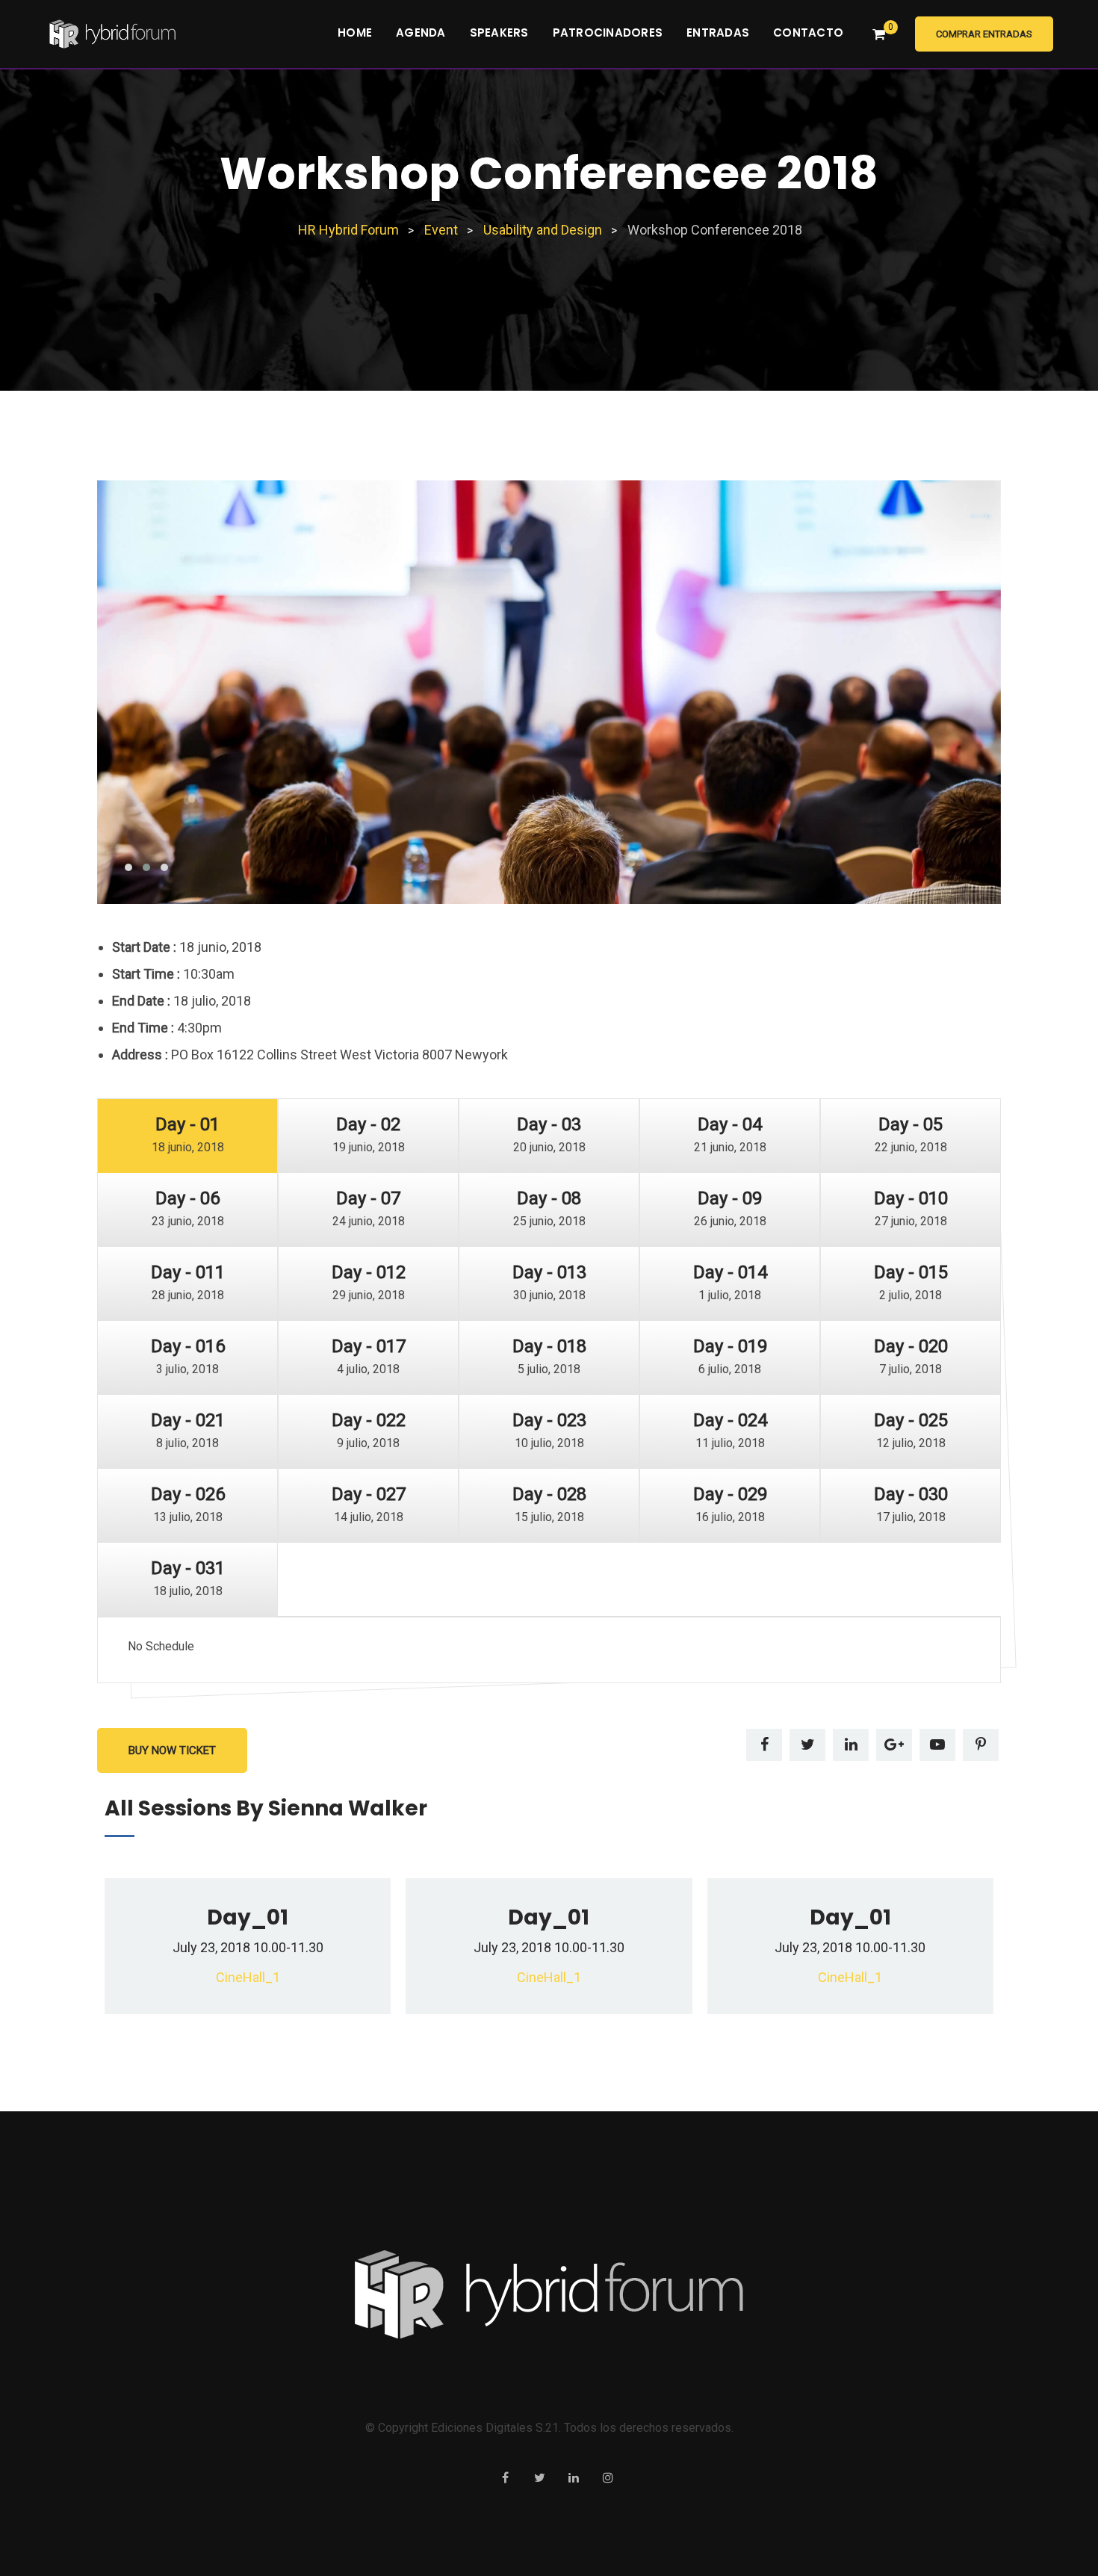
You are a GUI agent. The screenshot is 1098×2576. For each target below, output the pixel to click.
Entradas (718, 32)
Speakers (499, 32)
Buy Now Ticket (172, 1750)
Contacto (808, 32)
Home (355, 32)
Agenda (421, 32)
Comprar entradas (984, 34)
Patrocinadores (608, 32)
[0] (879, 34)
